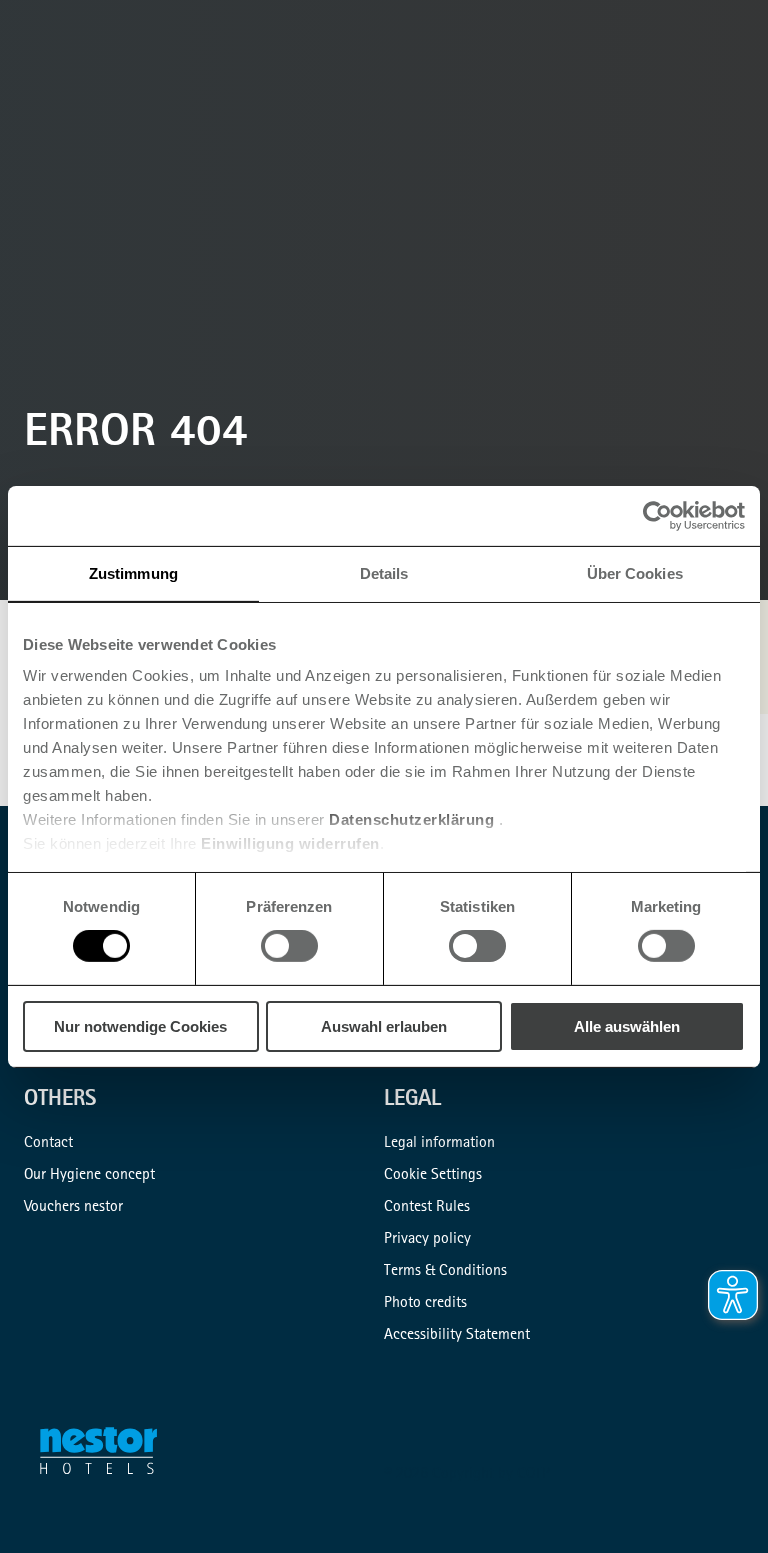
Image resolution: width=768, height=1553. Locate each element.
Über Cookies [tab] (635, 572)
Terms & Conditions (445, 1272)
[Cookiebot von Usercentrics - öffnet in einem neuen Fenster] (657, 515)
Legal (412, 1101)
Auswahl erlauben (384, 1026)
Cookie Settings (433, 1176)
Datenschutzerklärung (411, 819)
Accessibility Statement (457, 1336)
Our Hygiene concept (89, 1176)
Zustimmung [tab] (133, 572)
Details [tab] (384, 572)
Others (60, 1101)
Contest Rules (427, 1208)
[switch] (289, 946)
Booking (744, 104)
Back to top (720, 1505)
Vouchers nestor (73, 1208)
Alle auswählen (627, 1026)
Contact (48, 1144)
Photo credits (425, 1304)
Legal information (439, 1144)
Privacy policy (427, 1240)
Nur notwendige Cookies (140, 1026)
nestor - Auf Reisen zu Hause (110, 1455)
